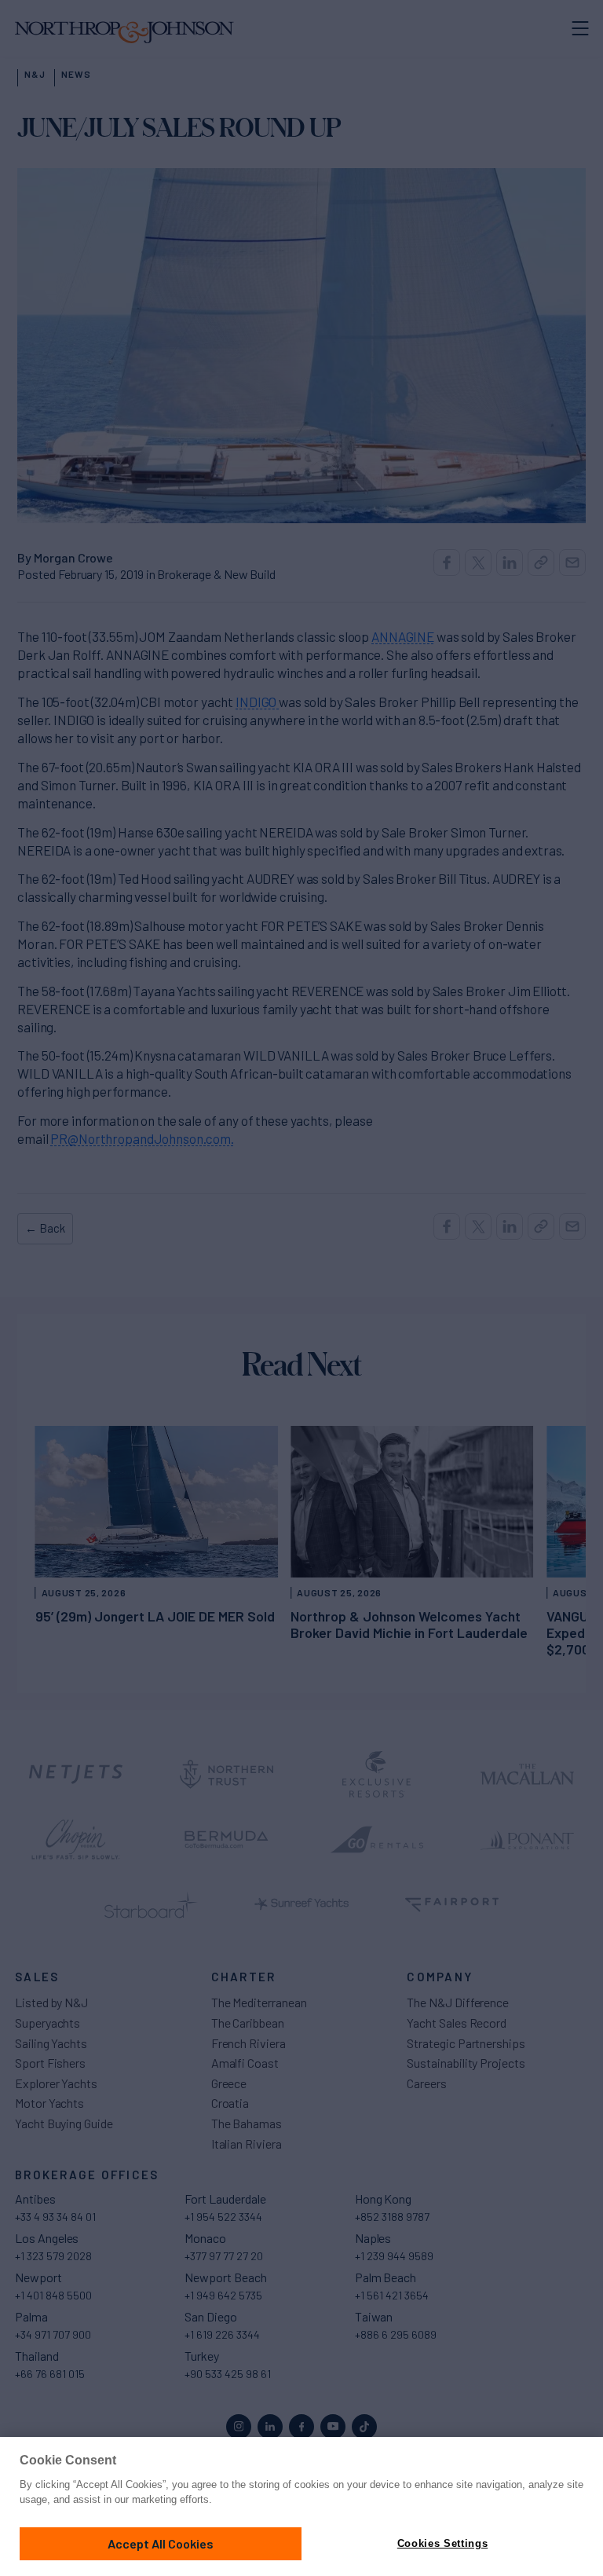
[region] (301, 2506)
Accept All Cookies (161, 2543)
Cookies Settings (442, 2543)
